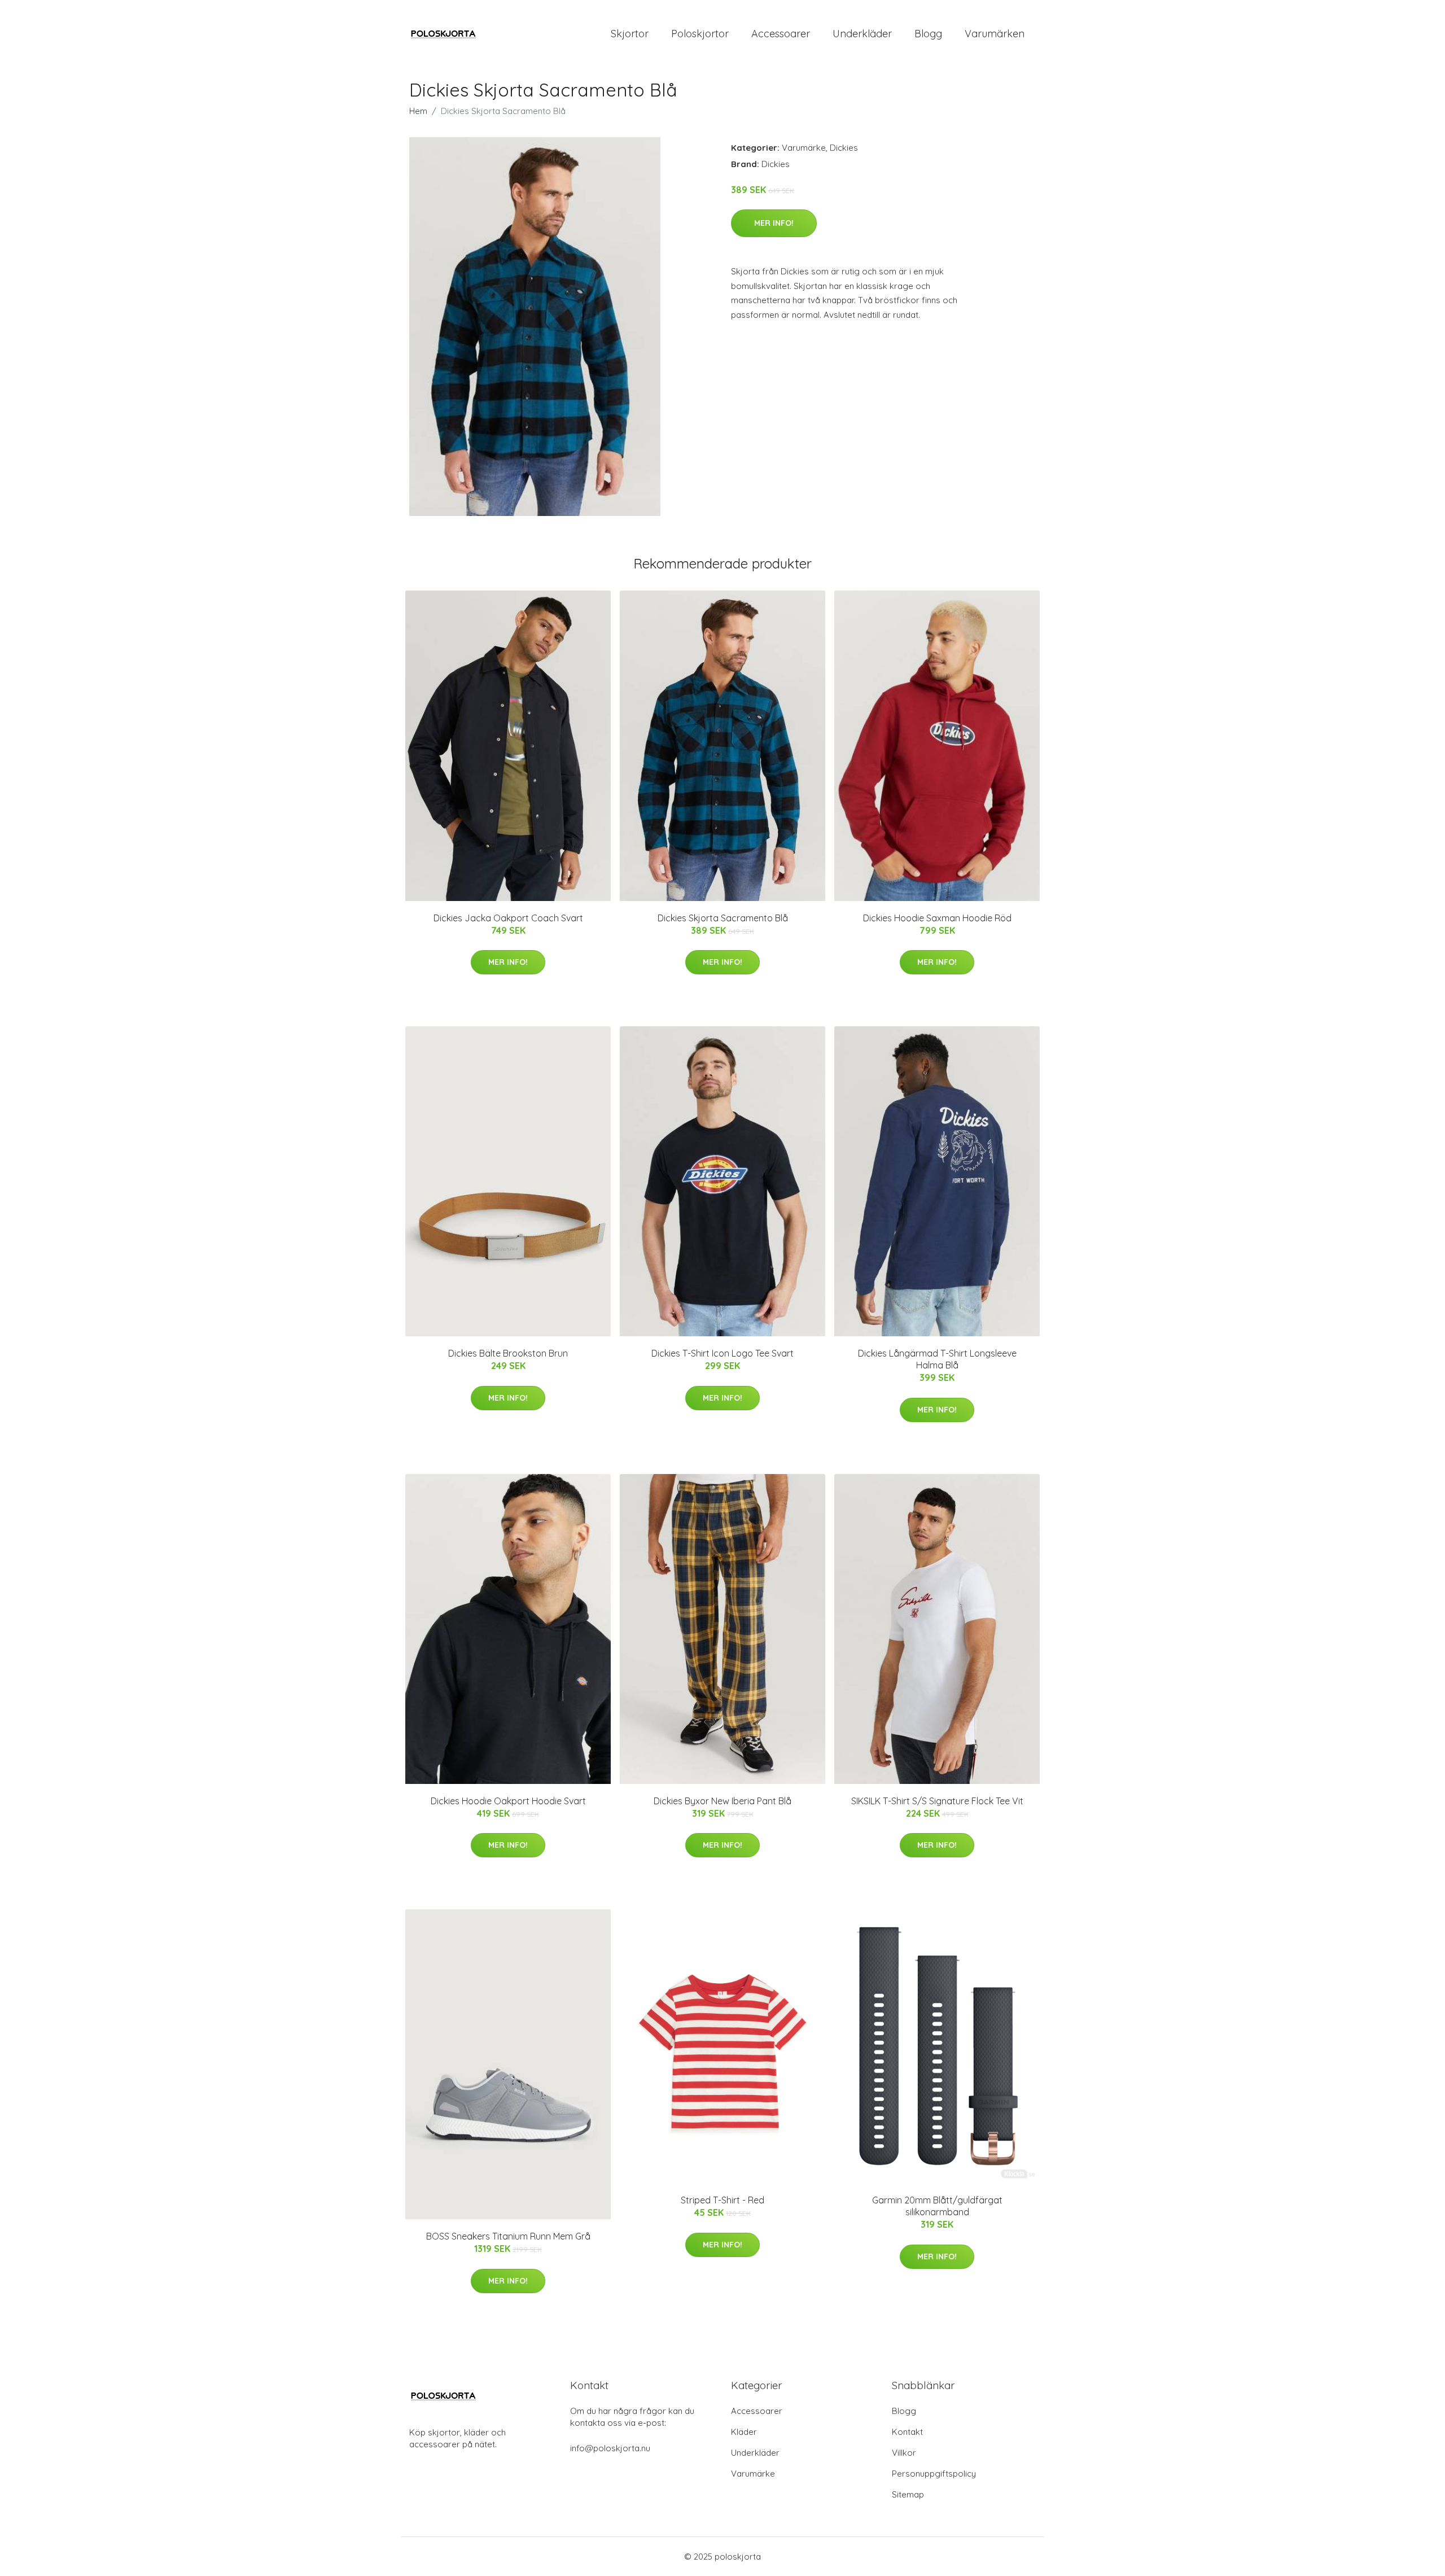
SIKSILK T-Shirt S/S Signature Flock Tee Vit (937, 1801)
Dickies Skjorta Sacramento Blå (723, 918)
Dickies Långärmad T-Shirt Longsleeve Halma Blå (937, 1359)
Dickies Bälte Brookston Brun (508, 1353)
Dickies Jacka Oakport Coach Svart (508, 918)
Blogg (928, 34)
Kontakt (907, 2432)
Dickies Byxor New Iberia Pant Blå (722, 1801)
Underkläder (862, 34)
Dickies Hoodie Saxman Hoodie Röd (937, 918)
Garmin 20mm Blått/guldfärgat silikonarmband (937, 2206)
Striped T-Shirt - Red (722, 2200)
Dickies (844, 148)
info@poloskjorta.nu (610, 2448)
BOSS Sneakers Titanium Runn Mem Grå (508, 2236)
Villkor (904, 2453)
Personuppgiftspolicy (934, 2474)
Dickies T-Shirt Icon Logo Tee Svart (722, 1353)
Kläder (744, 2432)
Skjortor (630, 34)
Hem (418, 111)
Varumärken (995, 34)
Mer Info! (774, 223)
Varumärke (804, 148)
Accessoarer (781, 34)
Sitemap (908, 2494)
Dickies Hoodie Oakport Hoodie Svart (508, 1801)
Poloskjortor (700, 34)
